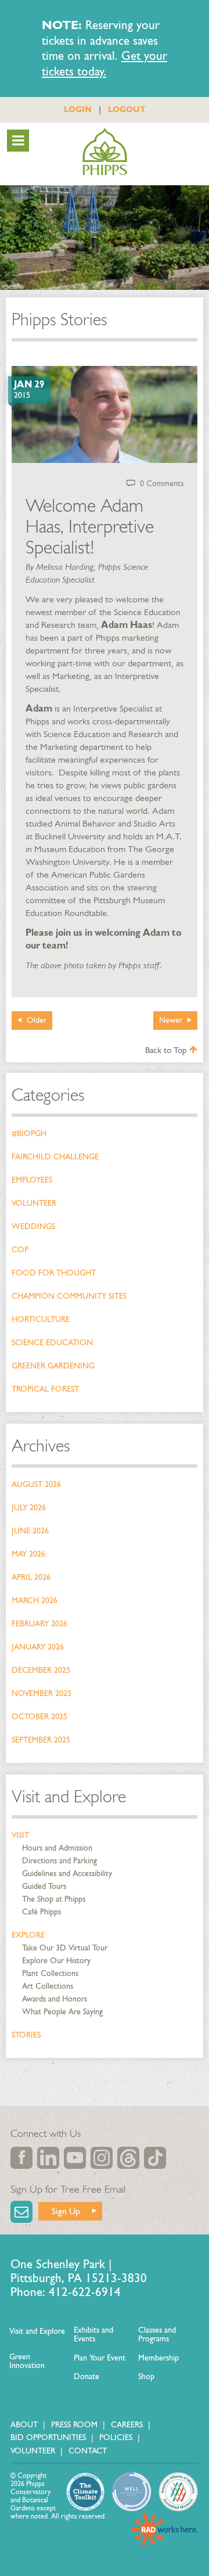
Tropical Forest (45, 1389)
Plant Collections (50, 1973)
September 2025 (41, 1740)
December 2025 (41, 1670)
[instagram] (102, 2158)
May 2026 (28, 1554)
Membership (158, 2358)
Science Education (52, 1343)
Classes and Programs (157, 2335)
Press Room (74, 2425)
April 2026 (31, 1577)
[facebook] (21, 2158)
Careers (127, 2425)
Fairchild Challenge (55, 1157)
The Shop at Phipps (54, 1899)
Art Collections (48, 1986)
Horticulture (41, 1319)
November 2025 (42, 1693)
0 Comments (162, 484)
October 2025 (39, 1717)
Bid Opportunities (48, 2437)
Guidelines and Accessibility (67, 1873)
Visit (20, 1835)
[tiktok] (155, 2158)
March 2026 (35, 1600)
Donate (87, 2376)
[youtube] (75, 2158)
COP (20, 1250)
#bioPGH (29, 1133)
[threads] (128, 2158)
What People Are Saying (62, 2012)
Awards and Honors (55, 1999)
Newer (171, 1020)
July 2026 (29, 1508)
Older (37, 1020)
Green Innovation (27, 2361)
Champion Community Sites (69, 1296)
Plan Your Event (100, 2358)
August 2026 (36, 1484)
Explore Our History (56, 1961)
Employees (32, 1180)
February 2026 (39, 1624)
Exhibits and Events (93, 2335)
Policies (116, 2437)
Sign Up (66, 2211)
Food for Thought (54, 1273)
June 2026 (30, 1531)
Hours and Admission (57, 1848)
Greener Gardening (53, 1366)
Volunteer (34, 1203)
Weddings (33, 1226)
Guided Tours (44, 1886)
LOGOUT (127, 109)
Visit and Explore (69, 1797)
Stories (26, 2035)
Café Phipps (42, 1912)
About (24, 2425)
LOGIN (78, 109)
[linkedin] (48, 2158)
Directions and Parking (60, 1861)
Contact (88, 2451)
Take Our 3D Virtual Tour (65, 1948)
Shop (146, 2376)
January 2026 (38, 1647)
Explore (28, 1935)
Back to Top (167, 1050)
